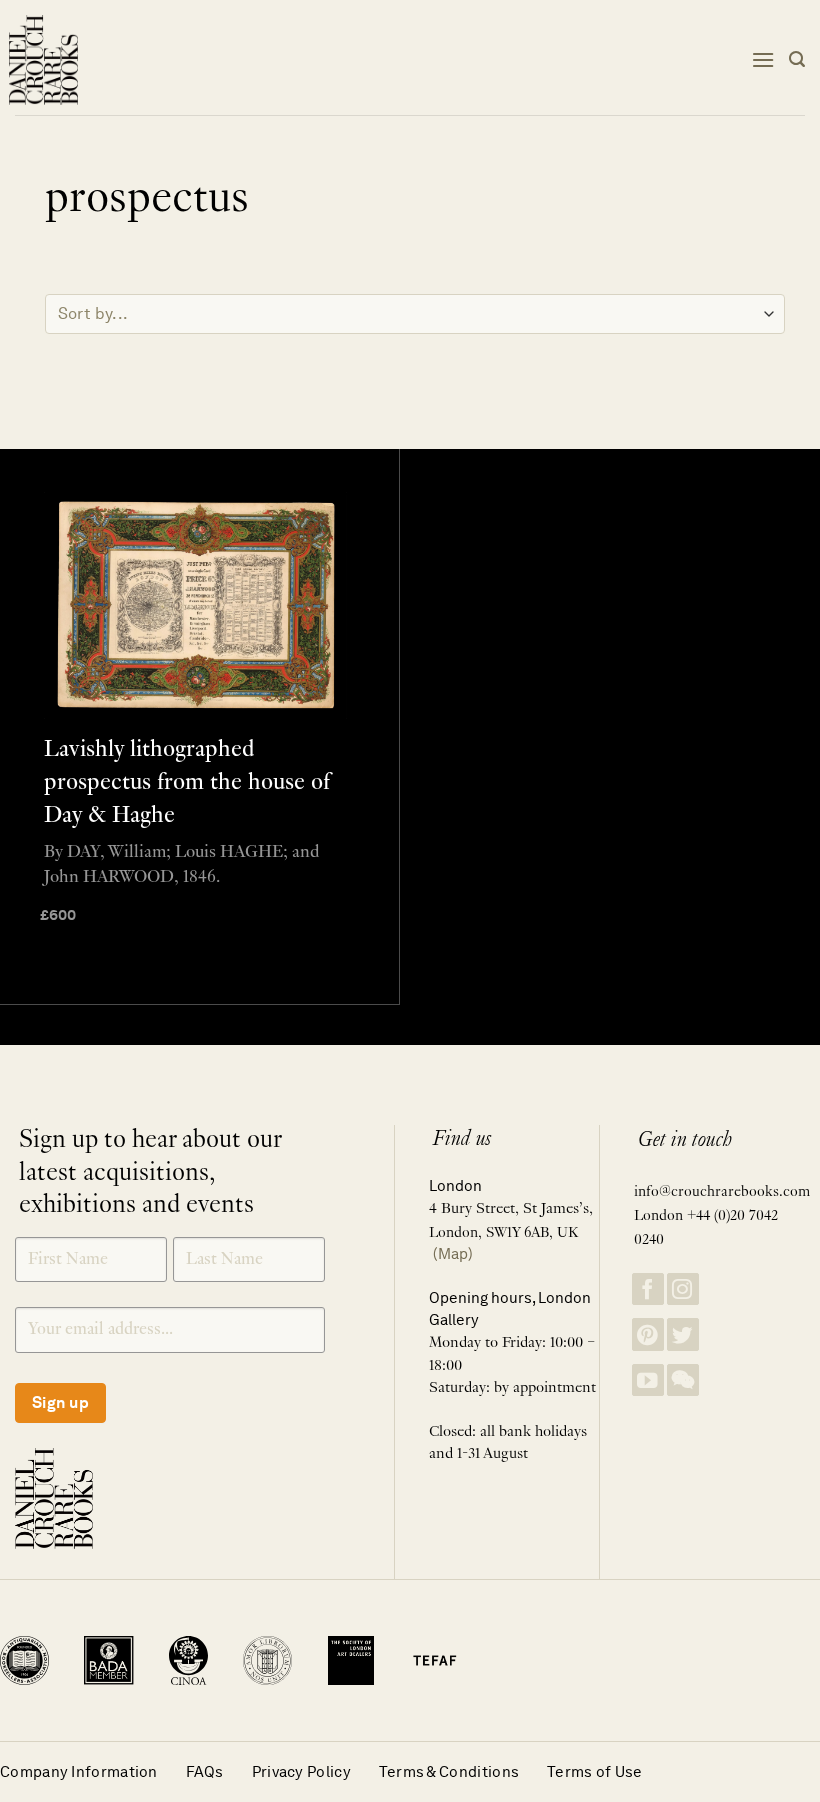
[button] (763, 59)
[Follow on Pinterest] (648, 1334)
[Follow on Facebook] (648, 1289)
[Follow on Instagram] (683, 1289)
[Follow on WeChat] (683, 1380)
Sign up (60, 1402)
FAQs (205, 1771)
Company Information (79, 1771)
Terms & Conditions (449, 1771)
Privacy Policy (301, 1771)
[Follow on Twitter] (683, 1334)
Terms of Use (595, 1771)
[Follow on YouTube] (648, 1380)
